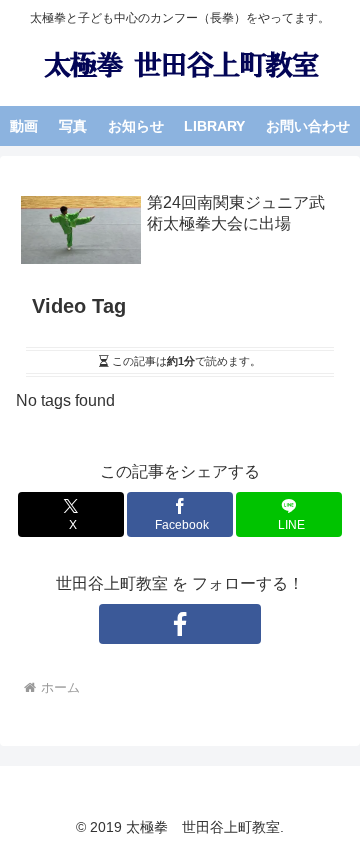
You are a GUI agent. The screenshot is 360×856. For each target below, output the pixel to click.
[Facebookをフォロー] (180, 624)
